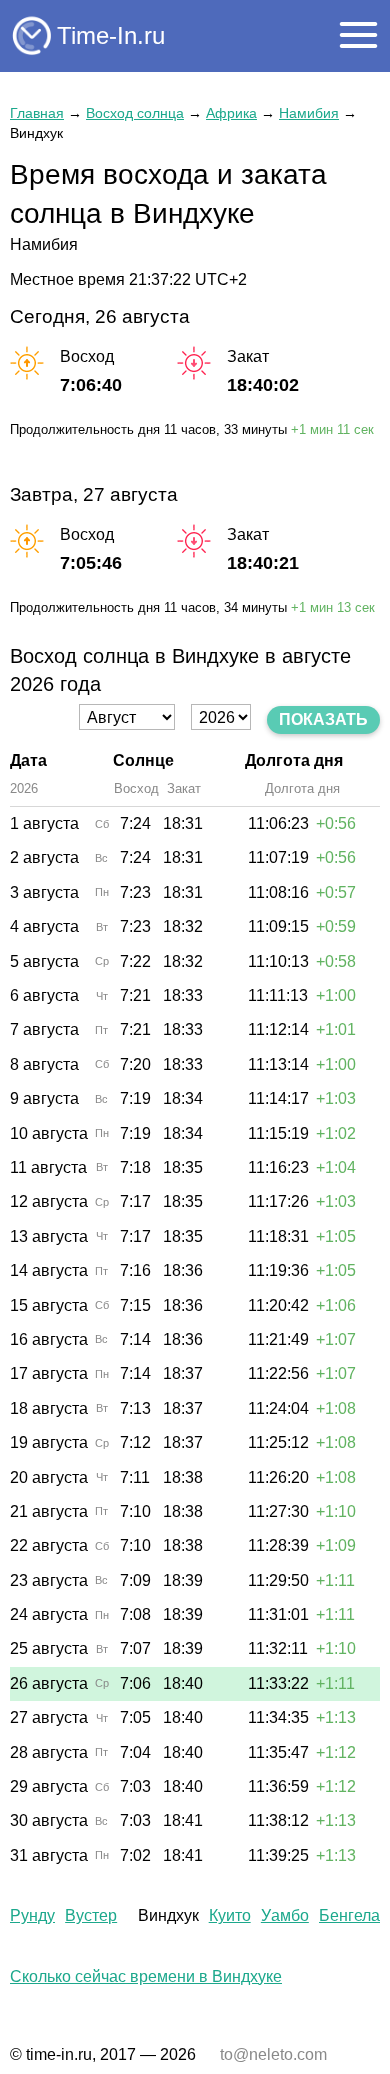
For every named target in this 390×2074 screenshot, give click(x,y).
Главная (37, 113)
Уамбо (285, 1915)
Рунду (32, 1915)
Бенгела (349, 1915)
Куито (230, 1915)
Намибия (309, 113)
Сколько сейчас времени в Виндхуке (146, 1976)
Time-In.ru (111, 35)
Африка (231, 113)
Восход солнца (135, 113)
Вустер (91, 1915)
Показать (323, 719)
